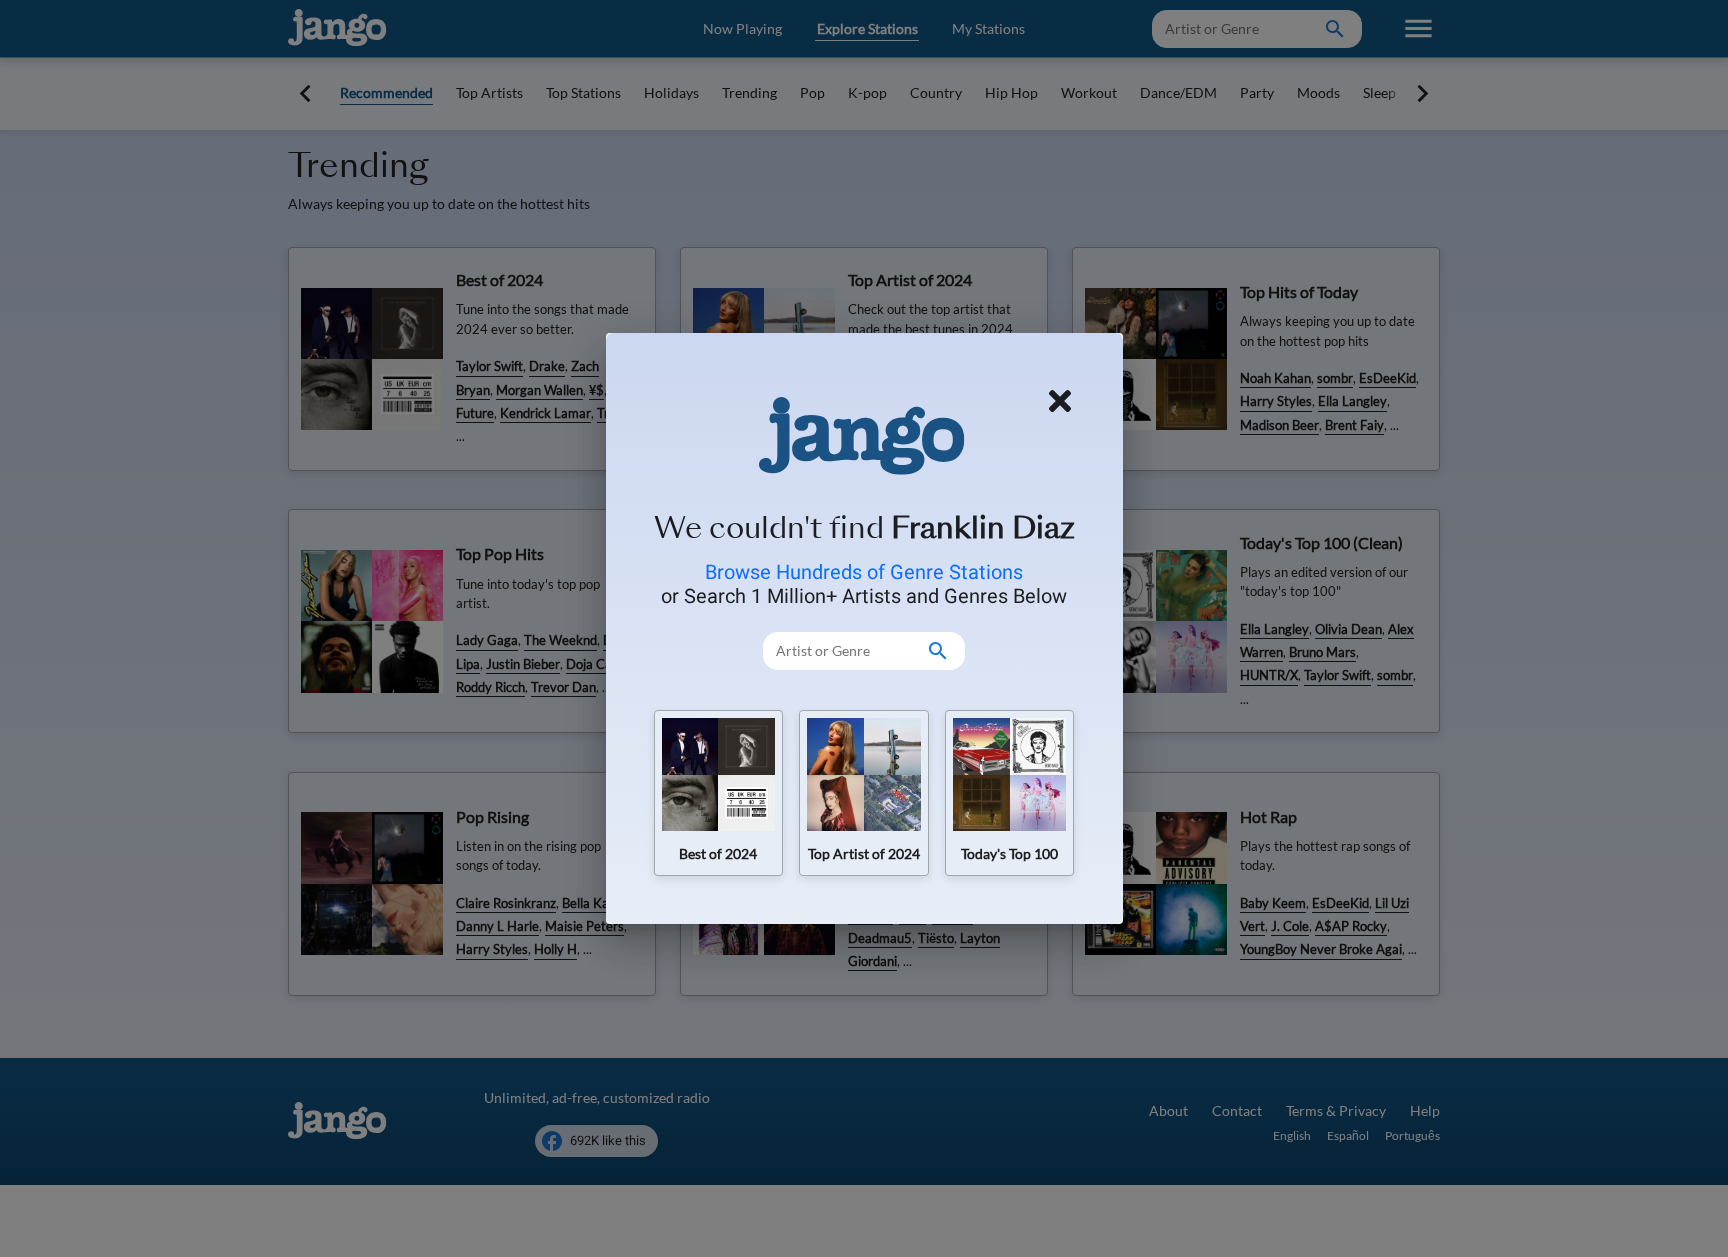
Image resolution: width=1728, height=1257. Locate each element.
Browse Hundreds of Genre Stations (864, 572)
